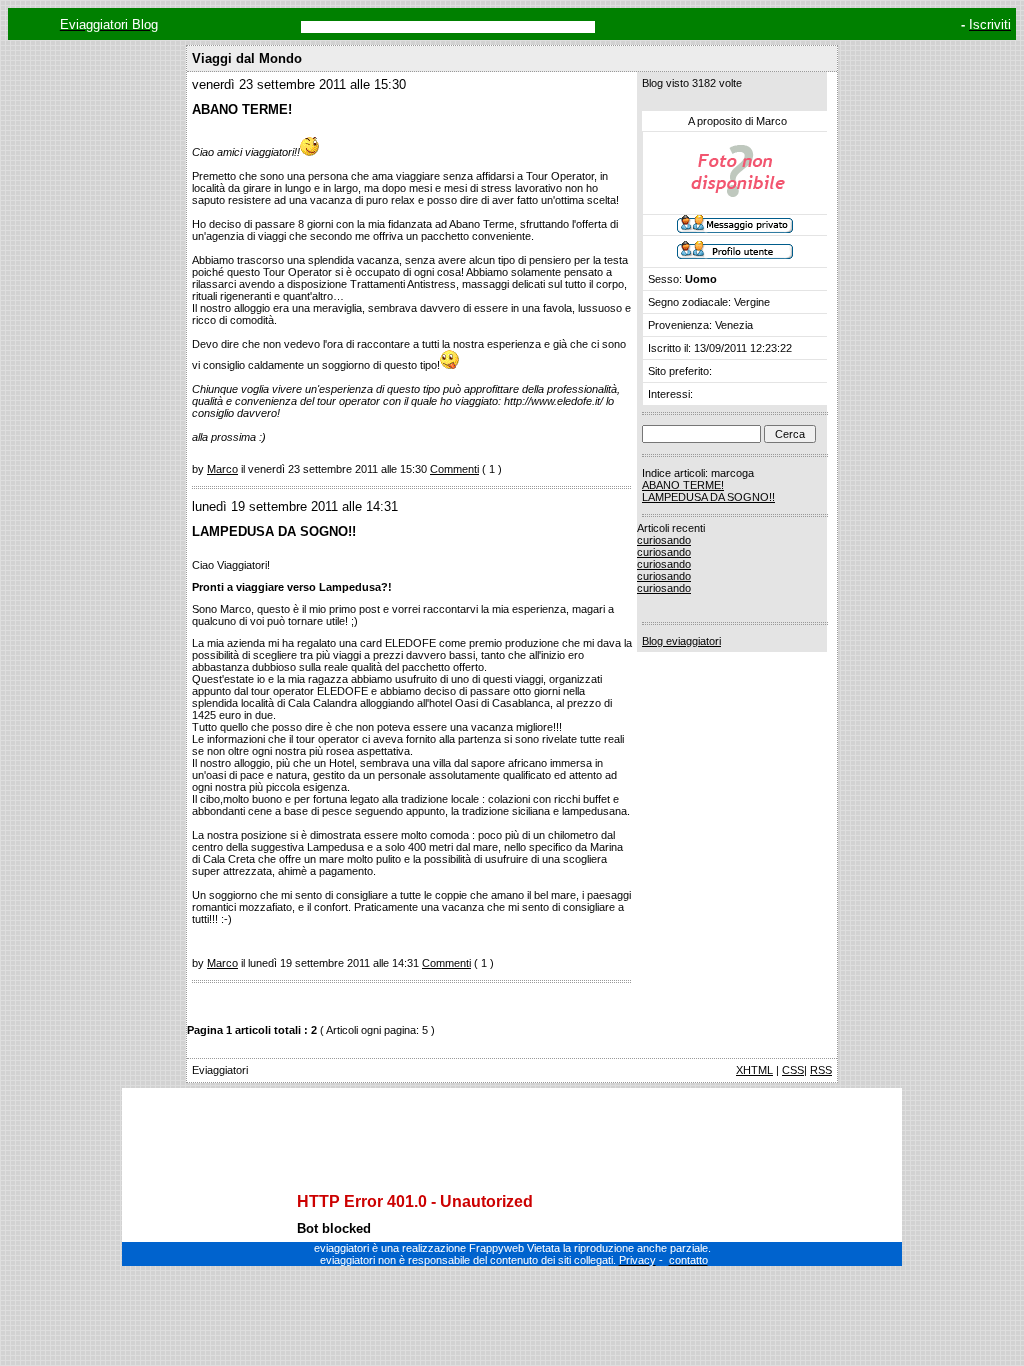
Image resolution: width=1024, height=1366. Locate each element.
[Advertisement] (512, 1123)
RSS (821, 1070)
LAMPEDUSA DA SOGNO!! (708, 497)
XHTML (754, 1070)
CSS (793, 1070)
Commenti (454, 469)
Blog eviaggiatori (681, 641)
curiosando (664, 540)
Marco (222, 469)
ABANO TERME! (683, 485)
